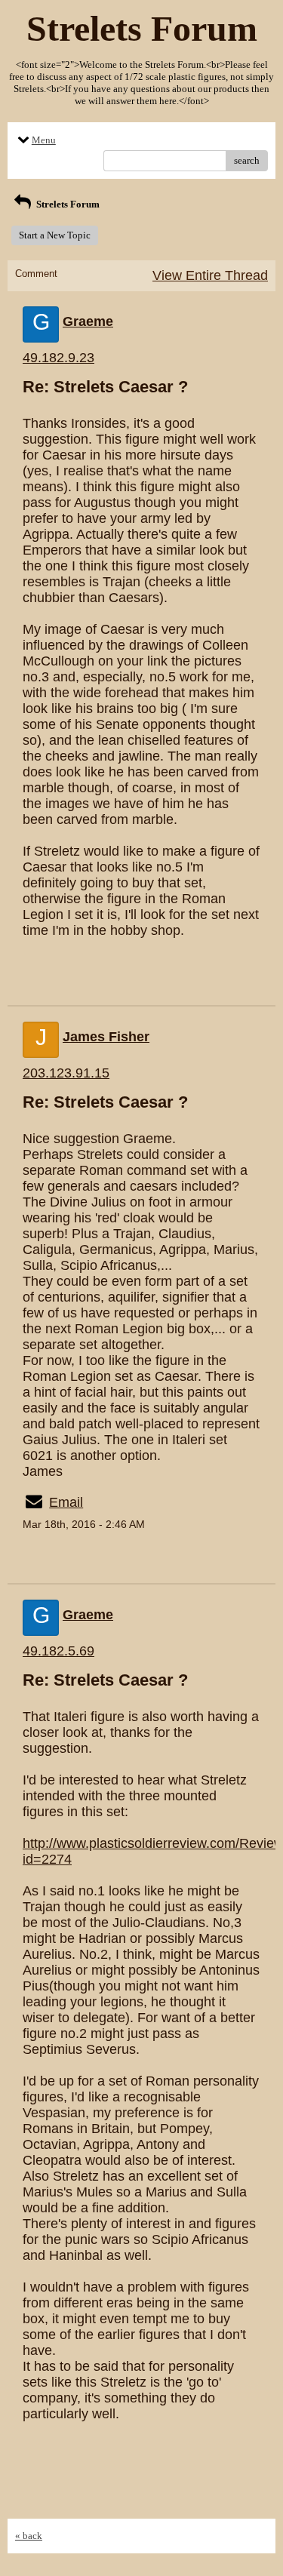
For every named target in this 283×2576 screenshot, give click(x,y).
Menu (44, 140)
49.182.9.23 (58, 358)
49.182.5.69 (58, 1651)
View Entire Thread (210, 275)
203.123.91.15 (66, 1073)
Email (66, 1502)
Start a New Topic (55, 235)
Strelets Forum (67, 204)
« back (29, 2536)
